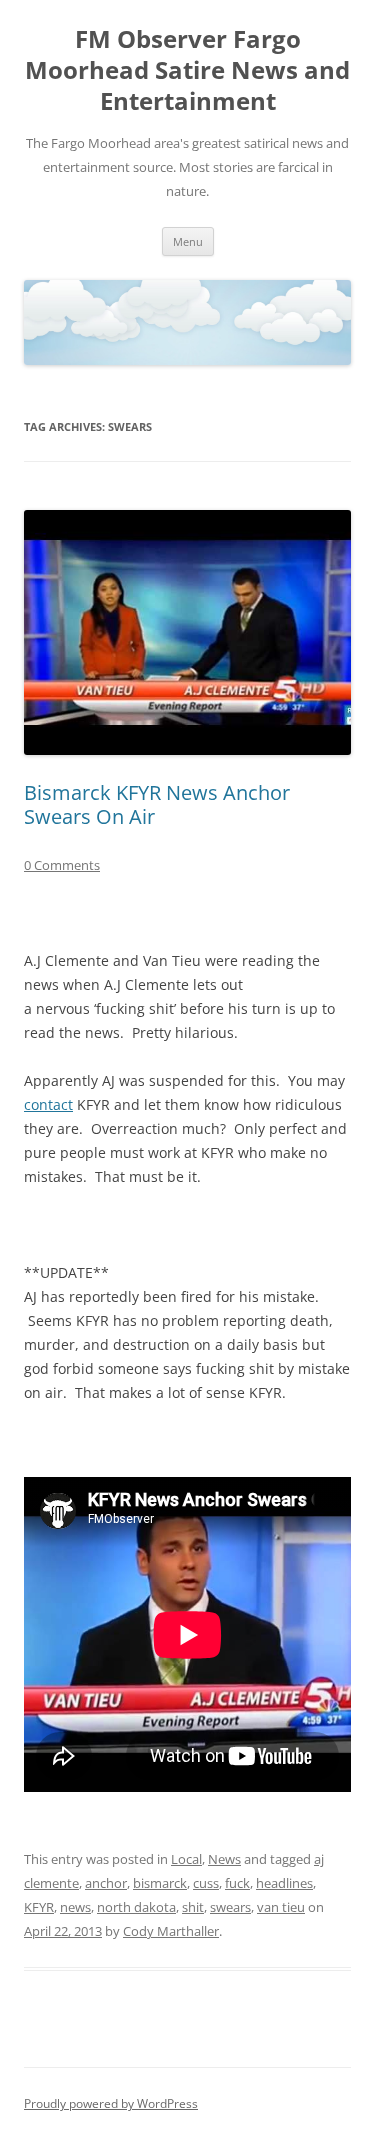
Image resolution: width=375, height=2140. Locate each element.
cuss (206, 1883)
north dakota (136, 1907)
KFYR (39, 1907)
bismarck (160, 1883)
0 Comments (62, 865)
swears (230, 1907)
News (224, 1859)
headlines (284, 1883)
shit (193, 1907)
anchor (106, 1883)
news (75, 1907)
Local (186, 1859)
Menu (188, 241)
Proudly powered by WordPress (111, 2103)
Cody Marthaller (171, 1931)
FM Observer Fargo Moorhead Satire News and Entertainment (187, 70)
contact (48, 1104)
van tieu (281, 1907)
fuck (237, 1883)
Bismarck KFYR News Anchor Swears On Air (157, 804)
